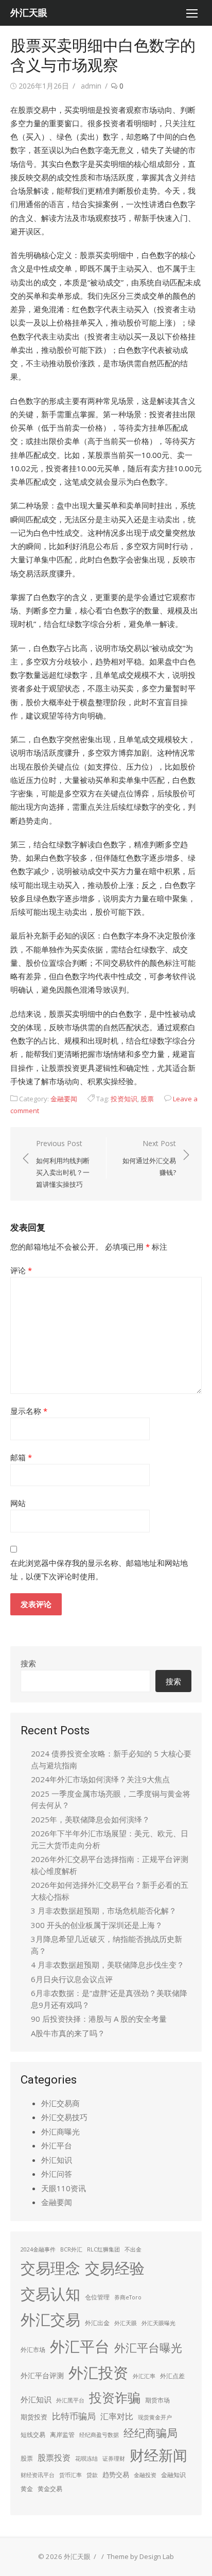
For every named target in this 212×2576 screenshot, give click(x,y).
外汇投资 (98, 2373)
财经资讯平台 (38, 2475)
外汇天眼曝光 (158, 2323)
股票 (147, 1099)
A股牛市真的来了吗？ (68, 2033)
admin (91, 86)
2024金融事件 (38, 2249)
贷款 (92, 2475)
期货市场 (157, 2400)
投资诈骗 (115, 2397)
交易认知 (50, 2293)
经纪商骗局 (151, 2433)
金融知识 (173, 2475)
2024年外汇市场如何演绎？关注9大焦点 (100, 1779)
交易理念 (50, 2268)
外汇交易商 (60, 2103)
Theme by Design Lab (140, 2556)
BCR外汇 (71, 2249)
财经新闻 (158, 2455)
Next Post (149, 1158)
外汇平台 (57, 2145)
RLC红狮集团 (103, 2249)
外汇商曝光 (60, 2131)
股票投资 (54, 2458)
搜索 (28, 1663)
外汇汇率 (144, 2376)
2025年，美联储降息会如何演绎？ (90, 1819)
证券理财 (114, 2459)
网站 (18, 1503)
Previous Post (63, 1164)
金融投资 (145, 2475)
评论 (21, 1270)
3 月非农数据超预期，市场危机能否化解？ (104, 1910)
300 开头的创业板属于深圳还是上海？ (97, 1925)
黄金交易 (50, 2489)
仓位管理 (97, 2297)
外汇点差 (172, 2376)
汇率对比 (117, 2416)
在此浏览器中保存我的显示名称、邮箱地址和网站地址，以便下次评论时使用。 (99, 1570)
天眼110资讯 (64, 2188)
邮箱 (21, 1457)
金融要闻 (64, 1099)
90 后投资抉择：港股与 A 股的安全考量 (99, 2019)
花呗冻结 (86, 2459)
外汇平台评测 (42, 2375)
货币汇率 (70, 2475)
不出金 (133, 2249)
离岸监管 (62, 2435)
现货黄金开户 (155, 2417)
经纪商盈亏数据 (99, 2435)
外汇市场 (33, 2350)
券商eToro (128, 2297)
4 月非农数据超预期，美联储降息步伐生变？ (108, 1965)
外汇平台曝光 (148, 2348)
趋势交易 (116, 2475)
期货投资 (34, 2417)
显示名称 (29, 1411)
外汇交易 (50, 2319)
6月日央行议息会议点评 (72, 1979)
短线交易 (33, 2435)
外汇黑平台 (70, 2400)
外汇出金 (97, 2323)
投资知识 (124, 1099)
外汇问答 (57, 2174)
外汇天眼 (29, 13)
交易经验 (115, 2268)
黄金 (27, 2489)
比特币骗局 (74, 2416)
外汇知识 (57, 2160)
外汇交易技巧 (64, 2117)
